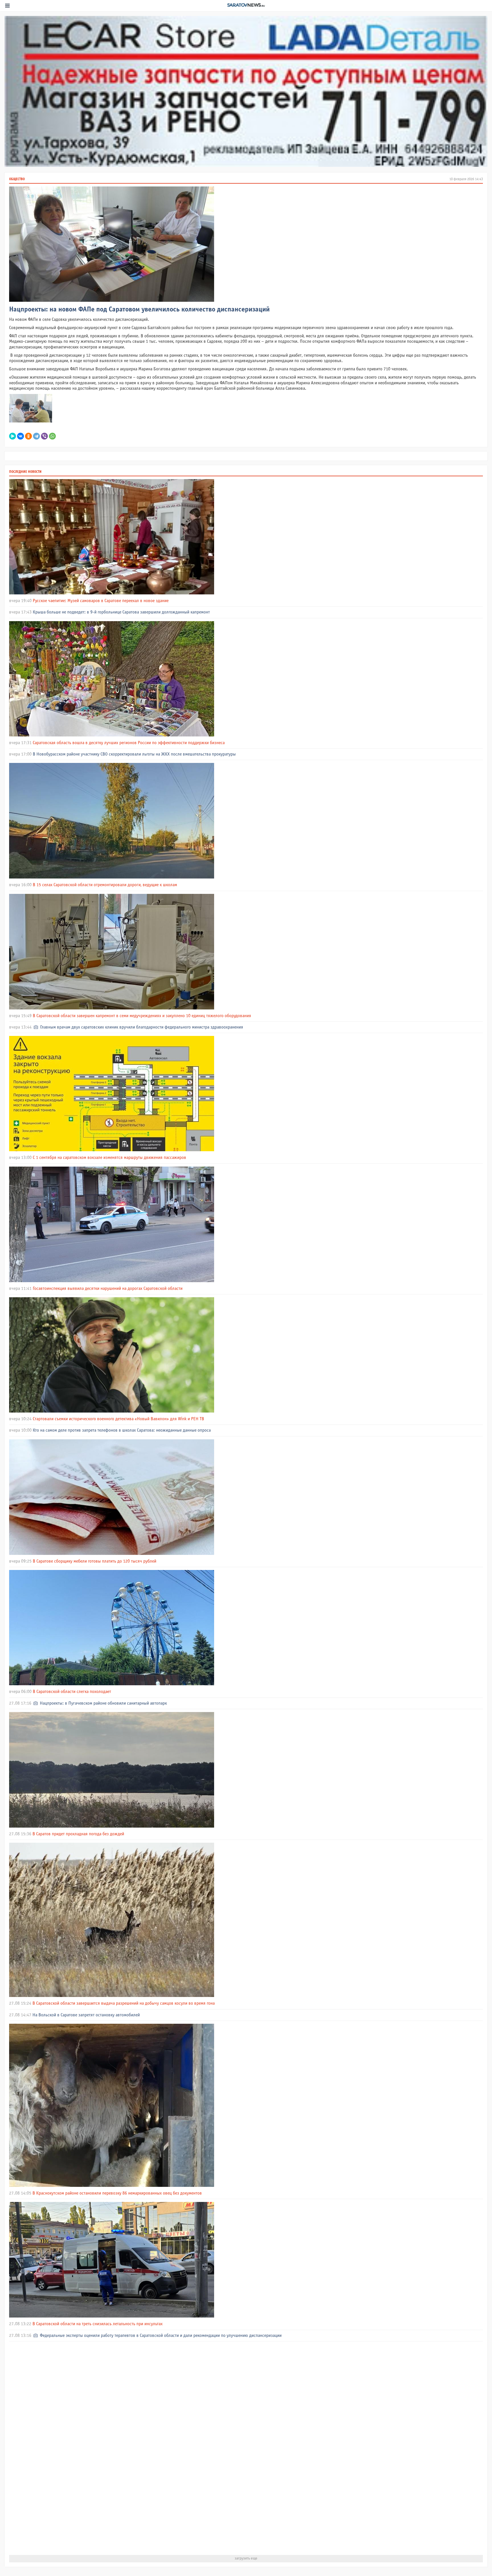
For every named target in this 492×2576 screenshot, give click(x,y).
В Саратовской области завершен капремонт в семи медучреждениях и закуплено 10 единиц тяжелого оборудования (142, 1016)
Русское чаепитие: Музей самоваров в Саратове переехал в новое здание (101, 601)
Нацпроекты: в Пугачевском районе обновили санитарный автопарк (103, 1703)
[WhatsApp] (52, 436)
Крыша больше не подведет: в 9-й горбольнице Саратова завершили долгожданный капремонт (121, 612)
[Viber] (44, 436)
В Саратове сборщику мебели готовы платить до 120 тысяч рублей (95, 1561)
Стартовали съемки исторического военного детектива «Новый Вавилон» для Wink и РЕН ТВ (118, 1419)
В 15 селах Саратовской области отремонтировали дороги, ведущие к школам (105, 885)
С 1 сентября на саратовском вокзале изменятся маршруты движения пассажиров (109, 1158)
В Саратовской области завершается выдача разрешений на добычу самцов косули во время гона (124, 2003)
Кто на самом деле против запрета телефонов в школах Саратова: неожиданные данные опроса (122, 1430)
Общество (17, 179)
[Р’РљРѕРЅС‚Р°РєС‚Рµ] (20, 436)
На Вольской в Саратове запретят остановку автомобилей (86, 2015)
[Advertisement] (180, 2448)
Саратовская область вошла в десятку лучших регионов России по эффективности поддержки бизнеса (129, 743)
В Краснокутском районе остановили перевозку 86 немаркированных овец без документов (117, 2193)
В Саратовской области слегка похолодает (72, 1692)
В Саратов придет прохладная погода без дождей (78, 1834)
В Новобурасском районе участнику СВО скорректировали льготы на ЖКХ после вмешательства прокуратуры (134, 754)
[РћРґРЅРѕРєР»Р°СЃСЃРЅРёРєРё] (28, 436)
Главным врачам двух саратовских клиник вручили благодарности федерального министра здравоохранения (142, 1027)
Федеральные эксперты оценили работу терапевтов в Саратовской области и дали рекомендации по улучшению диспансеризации (161, 2336)
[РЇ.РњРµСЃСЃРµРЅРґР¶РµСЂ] (13, 436)
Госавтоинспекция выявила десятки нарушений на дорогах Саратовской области (108, 1289)
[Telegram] (36, 436)
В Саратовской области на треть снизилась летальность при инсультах (98, 2324)
